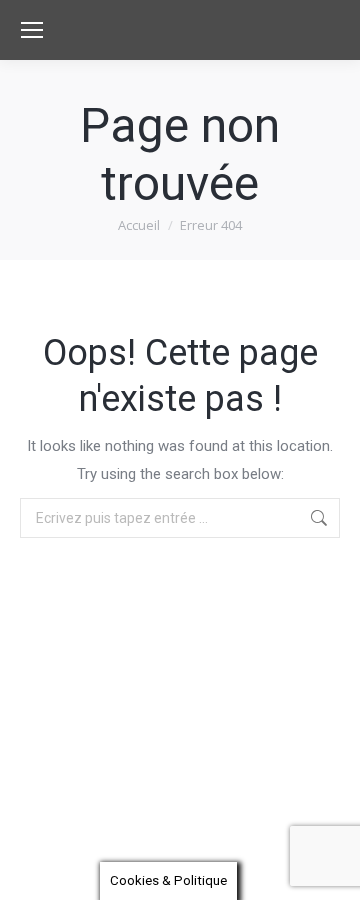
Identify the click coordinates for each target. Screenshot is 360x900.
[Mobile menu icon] (32, 30)
